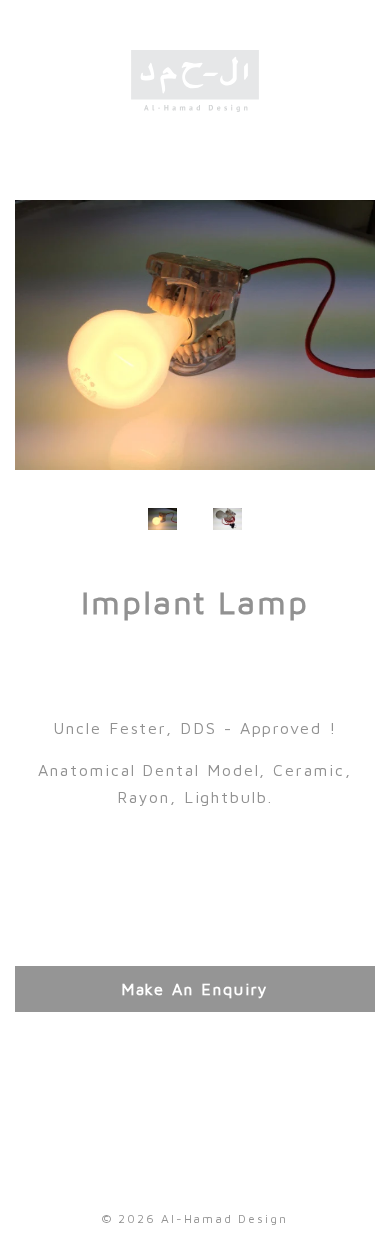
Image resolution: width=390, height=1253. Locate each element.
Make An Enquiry (195, 989)
